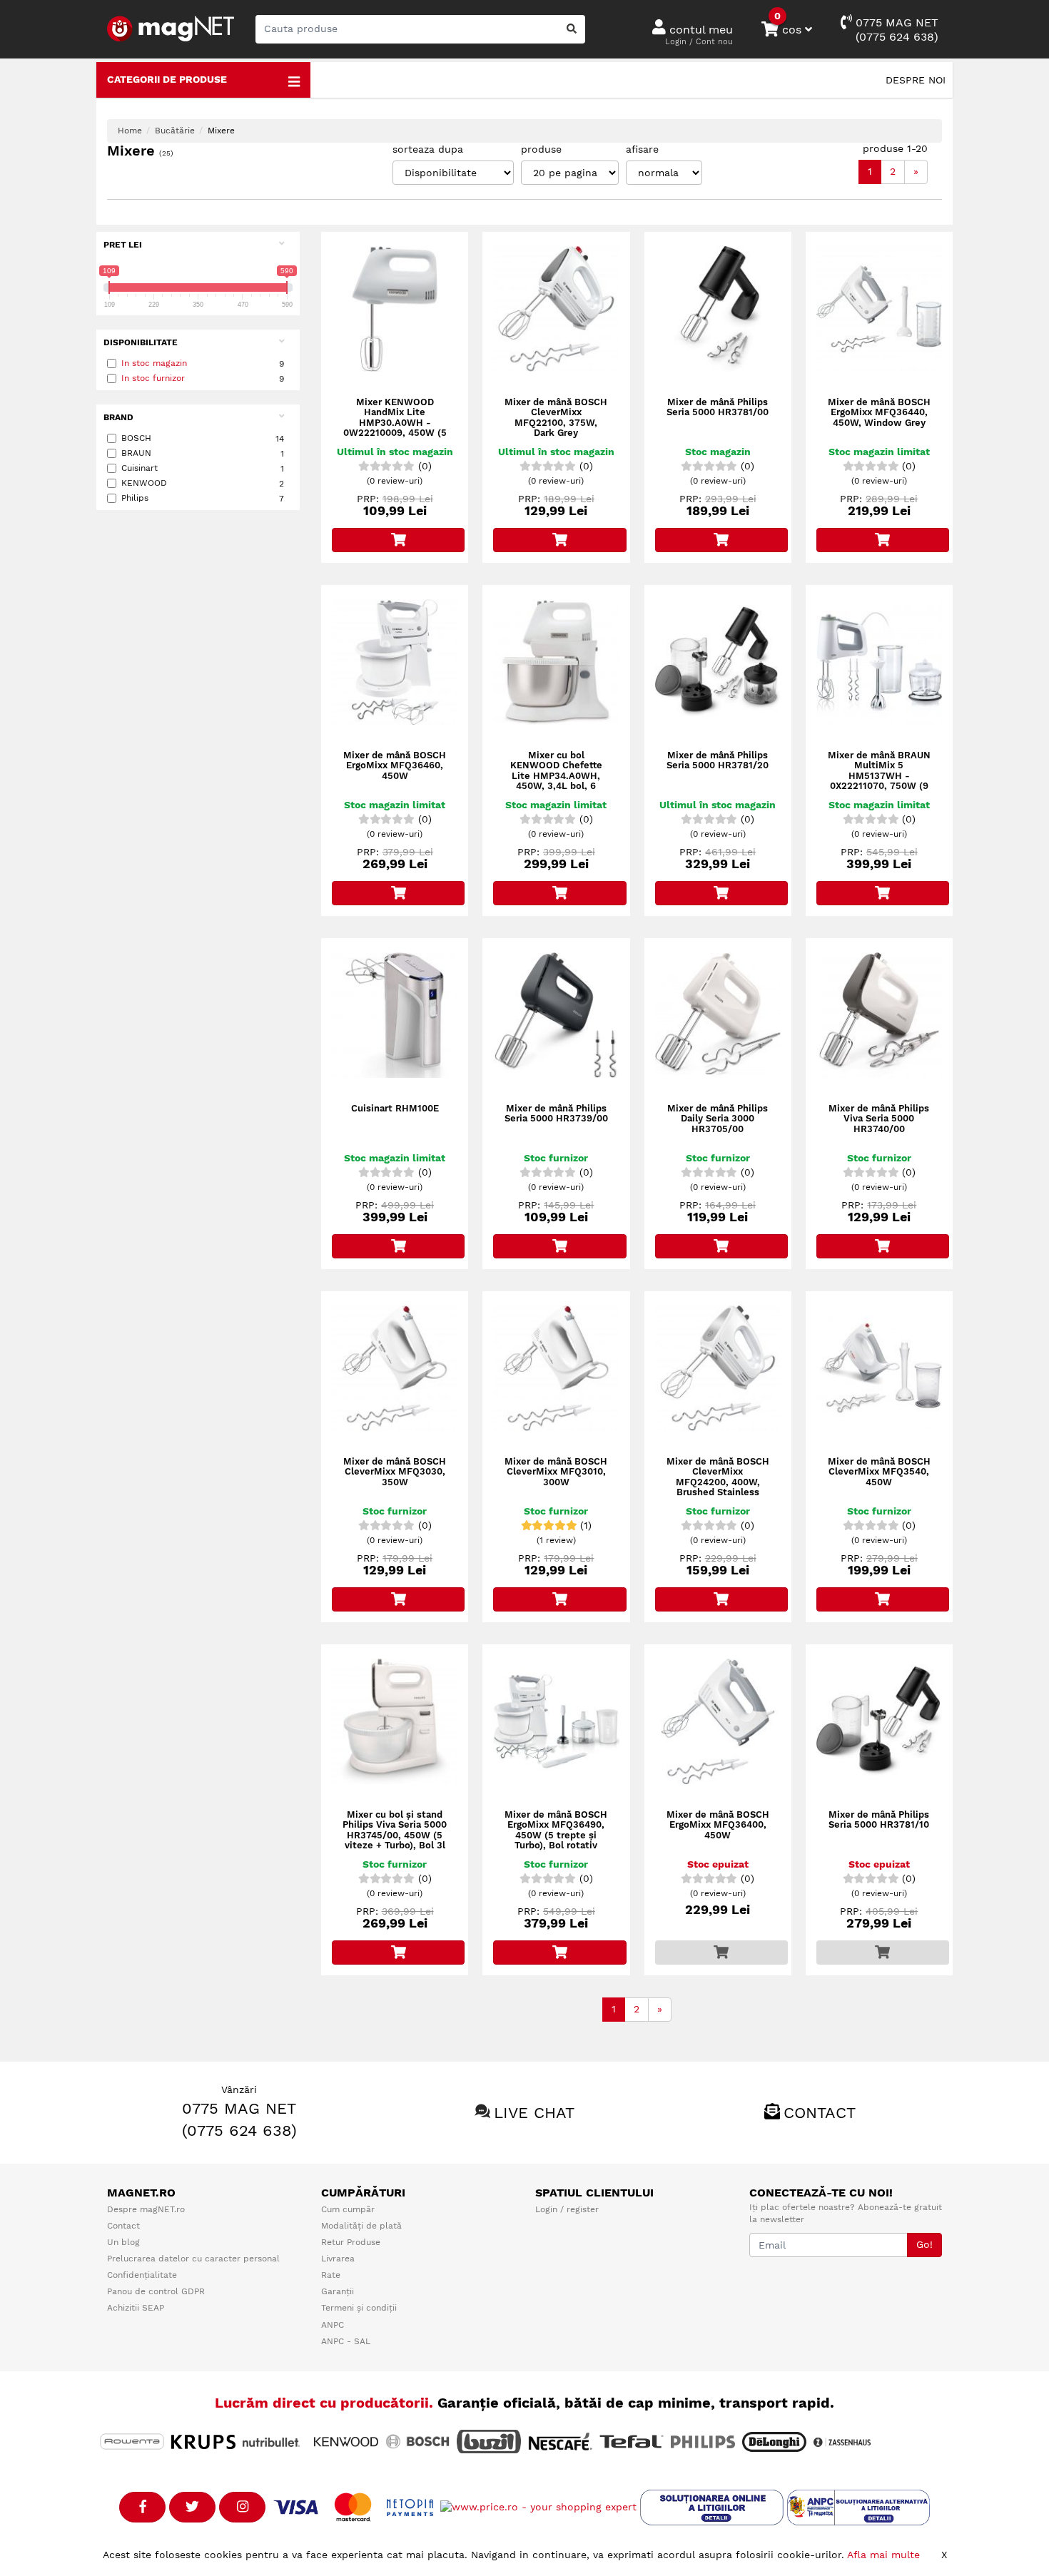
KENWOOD (203, 483)
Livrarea (338, 2259)
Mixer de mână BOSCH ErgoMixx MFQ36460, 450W (395, 766)
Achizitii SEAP (136, 2308)
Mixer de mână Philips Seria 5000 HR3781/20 (718, 760)
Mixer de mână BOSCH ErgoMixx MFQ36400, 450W (718, 1825)
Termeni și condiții (359, 2308)
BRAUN (203, 453)
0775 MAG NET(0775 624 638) (895, 30)
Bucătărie (175, 131)
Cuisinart (203, 468)
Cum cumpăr (348, 2209)
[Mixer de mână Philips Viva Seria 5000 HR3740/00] (879, 1015)
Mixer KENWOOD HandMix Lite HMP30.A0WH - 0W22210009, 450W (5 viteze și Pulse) (395, 423)
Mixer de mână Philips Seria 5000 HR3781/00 (718, 407)
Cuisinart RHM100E (395, 1109)
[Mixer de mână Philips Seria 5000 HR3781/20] (718, 662)
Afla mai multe (883, 2555)
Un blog (123, 2242)
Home (130, 131)
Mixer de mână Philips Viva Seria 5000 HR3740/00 (879, 1119)
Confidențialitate (142, 2275)
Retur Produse (351, 2242)
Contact (820, 2113)
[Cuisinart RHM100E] (395, 1015)
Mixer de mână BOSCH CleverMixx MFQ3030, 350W (395, 1472)
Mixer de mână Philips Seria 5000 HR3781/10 (879, 1820)
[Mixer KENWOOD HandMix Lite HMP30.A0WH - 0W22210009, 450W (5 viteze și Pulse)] (395, 309)
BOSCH (203, 438)
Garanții (338, 2291)
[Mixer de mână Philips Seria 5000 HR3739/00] (556, 1015)
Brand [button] (118, 417)
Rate (331, 2275)
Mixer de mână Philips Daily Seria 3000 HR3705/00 (718, 1119)
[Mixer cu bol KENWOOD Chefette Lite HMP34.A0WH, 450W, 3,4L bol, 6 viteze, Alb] (556, 662)
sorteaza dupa (428, 149)
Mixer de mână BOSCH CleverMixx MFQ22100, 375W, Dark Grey (556, 418)
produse (541, 149)
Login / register (567, 2209)
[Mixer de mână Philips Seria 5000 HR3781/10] (879, 1721)
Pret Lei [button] (123, 245)
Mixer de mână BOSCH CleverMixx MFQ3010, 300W (556, 1472)
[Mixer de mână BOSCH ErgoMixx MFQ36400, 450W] (718, 1721)
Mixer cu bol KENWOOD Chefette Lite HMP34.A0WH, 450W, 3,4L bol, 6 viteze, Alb (556, 776)
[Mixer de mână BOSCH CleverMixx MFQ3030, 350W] (395, 1368)
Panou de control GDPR (156, 2291)
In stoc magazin (154, 363)
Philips (203, 498)
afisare (642, 149)
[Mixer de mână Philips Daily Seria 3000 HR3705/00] (718, 1015)
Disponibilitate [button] (141, 342)
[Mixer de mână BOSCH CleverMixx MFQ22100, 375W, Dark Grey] (556, 309)
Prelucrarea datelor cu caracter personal (193, 2259)
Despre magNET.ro (146, 2209)
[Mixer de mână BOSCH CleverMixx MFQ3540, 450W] (879, 1368)
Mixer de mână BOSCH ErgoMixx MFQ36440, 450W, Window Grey (879, 413)
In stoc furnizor (153, 378)
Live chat (534, 2113)
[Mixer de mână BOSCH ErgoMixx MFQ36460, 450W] (395, 662)
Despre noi (916, 80)
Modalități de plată (361, 2226)
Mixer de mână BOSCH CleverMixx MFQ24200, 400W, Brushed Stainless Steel (718, 1482)
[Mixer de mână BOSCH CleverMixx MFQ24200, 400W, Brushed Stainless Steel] (718, 1368)
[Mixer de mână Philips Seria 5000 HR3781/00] (718, 309)
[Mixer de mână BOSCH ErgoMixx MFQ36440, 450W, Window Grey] (879, 309)
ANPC (333, 2325)
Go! (924, 2244)
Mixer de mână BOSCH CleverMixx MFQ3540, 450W (879, 1472)
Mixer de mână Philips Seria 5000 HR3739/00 (556, 1114)
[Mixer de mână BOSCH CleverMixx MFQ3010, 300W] (556, 1368)
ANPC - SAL (346, 2341)
